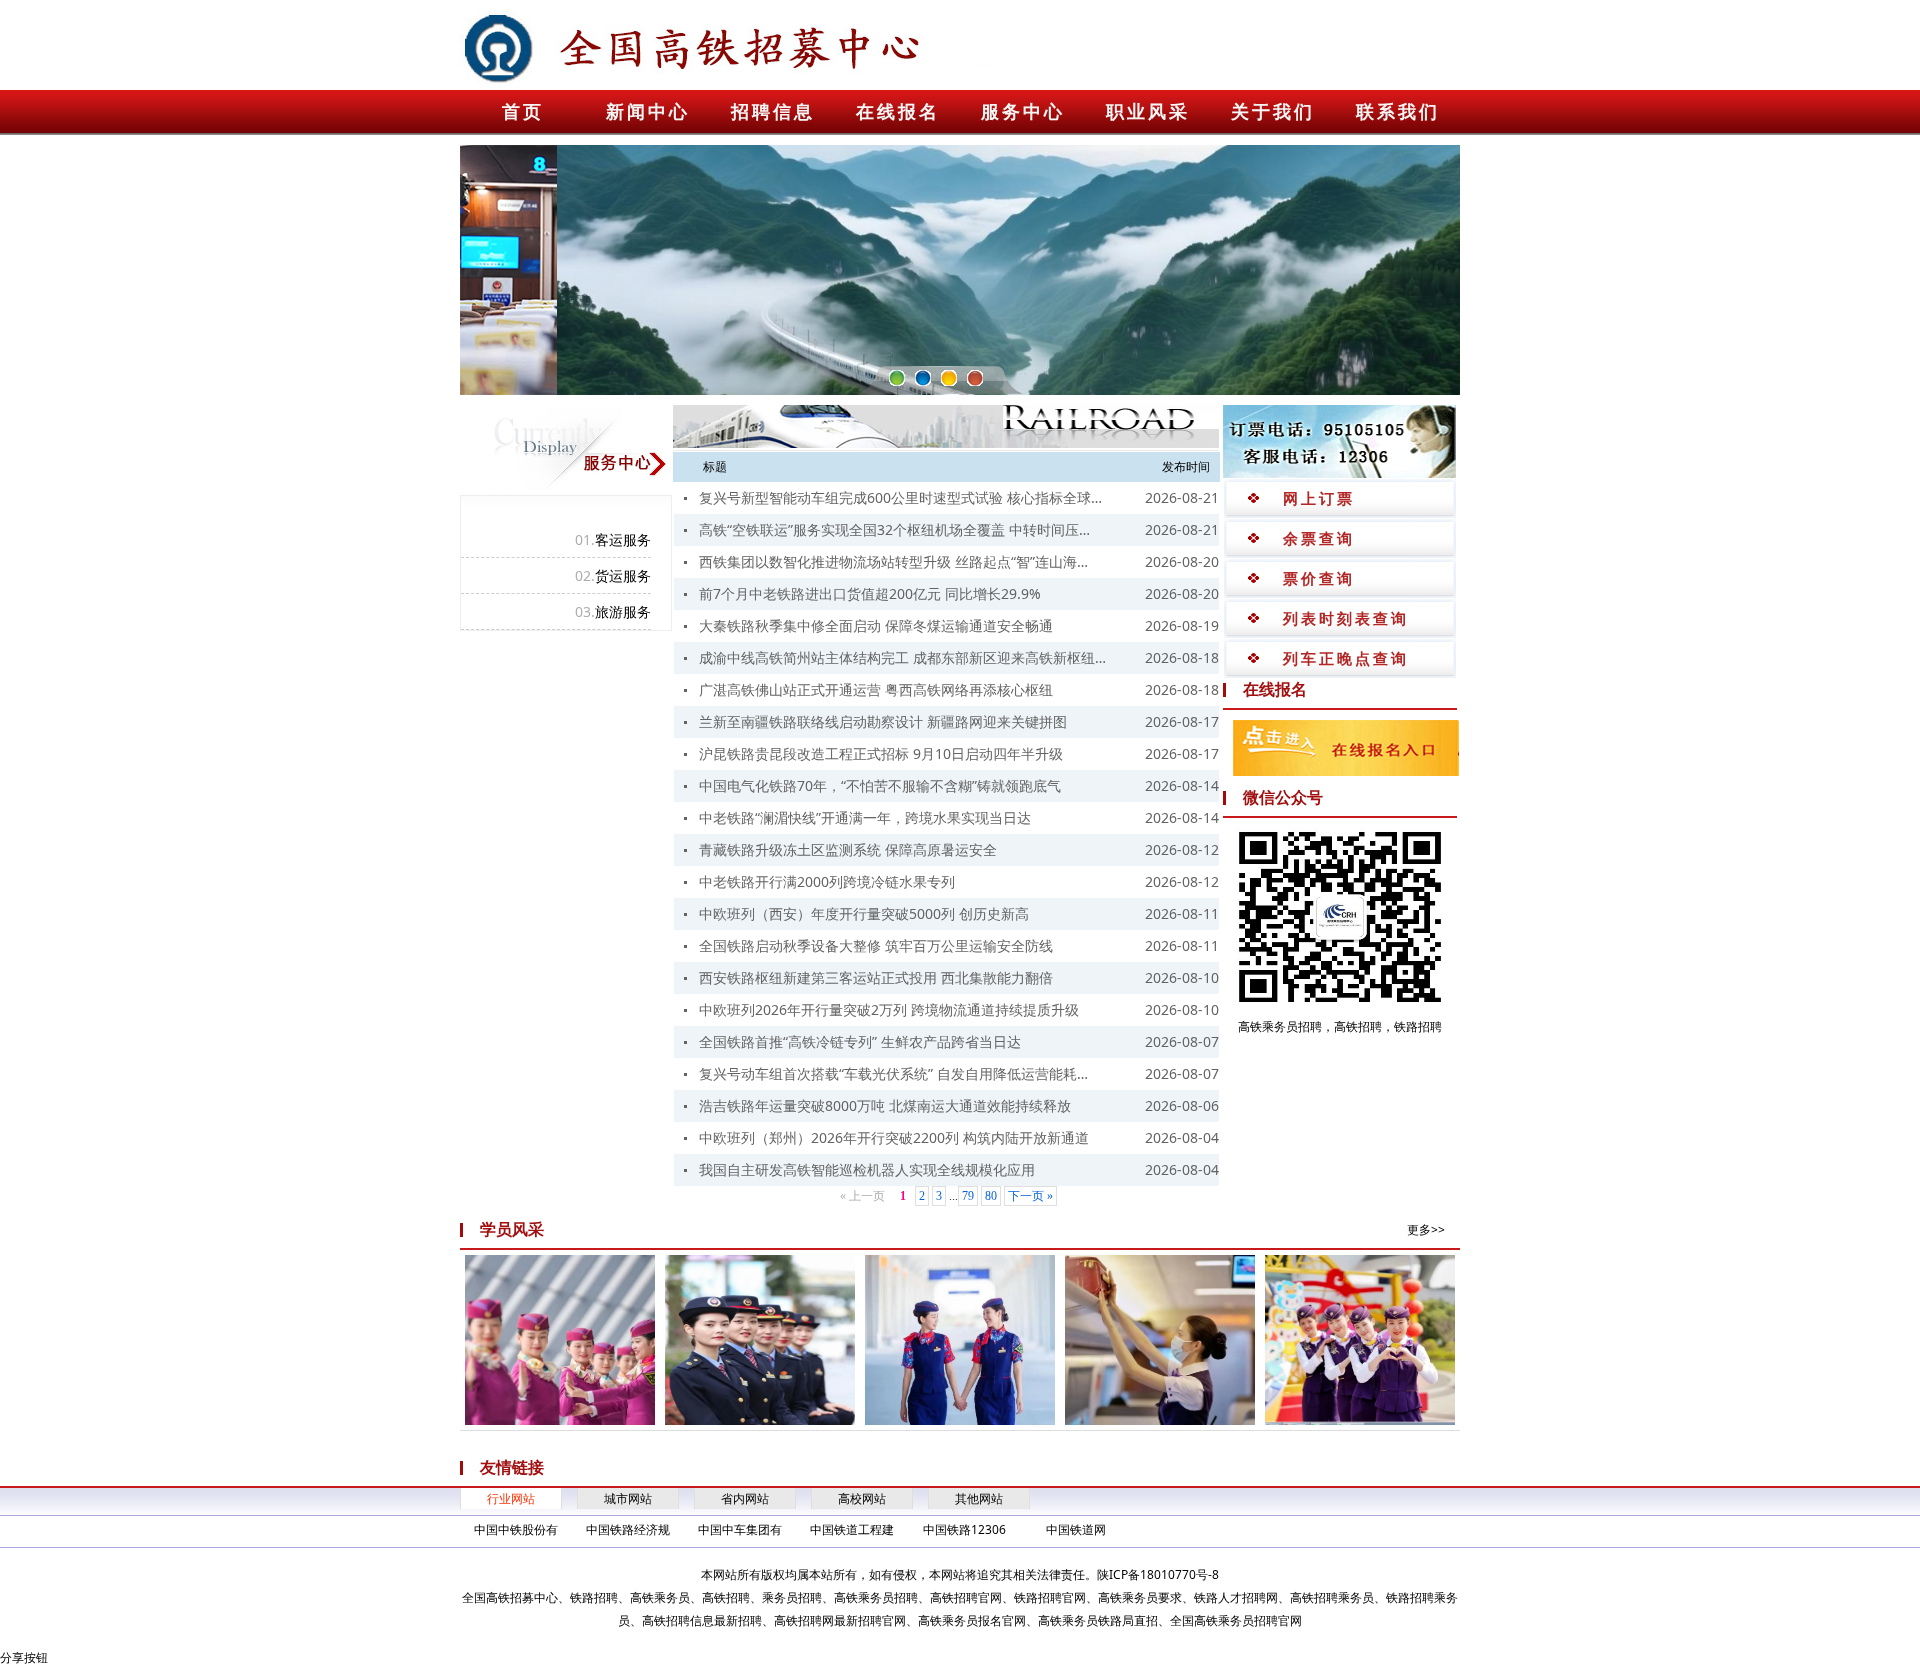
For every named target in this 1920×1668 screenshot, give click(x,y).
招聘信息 (773, 112)
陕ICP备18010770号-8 (1158, 1574)
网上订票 (1319, 498)
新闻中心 (648, 112)
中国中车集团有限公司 (740, 1530)
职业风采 (1148, 112)
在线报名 (898, 112)
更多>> (1426, 1229)
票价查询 (1319, 578)
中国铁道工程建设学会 (852, 1530)
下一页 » (1030, 1196)
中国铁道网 (1076, 1529)
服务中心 (1023, 112)
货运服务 (613, 575)
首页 (523, 112)
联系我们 (1398, 112)
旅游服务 (613, 611)
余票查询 (1319, 538)
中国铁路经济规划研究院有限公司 (628, 1530)
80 (991, 1196)
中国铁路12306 (964, 1529)
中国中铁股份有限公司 (516, 1530)
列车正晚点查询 (1346, 658)
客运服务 (613, 539)
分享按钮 (24, 1657)
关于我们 (1273, 112)
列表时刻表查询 (1346, 618)
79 (968, 1196)
